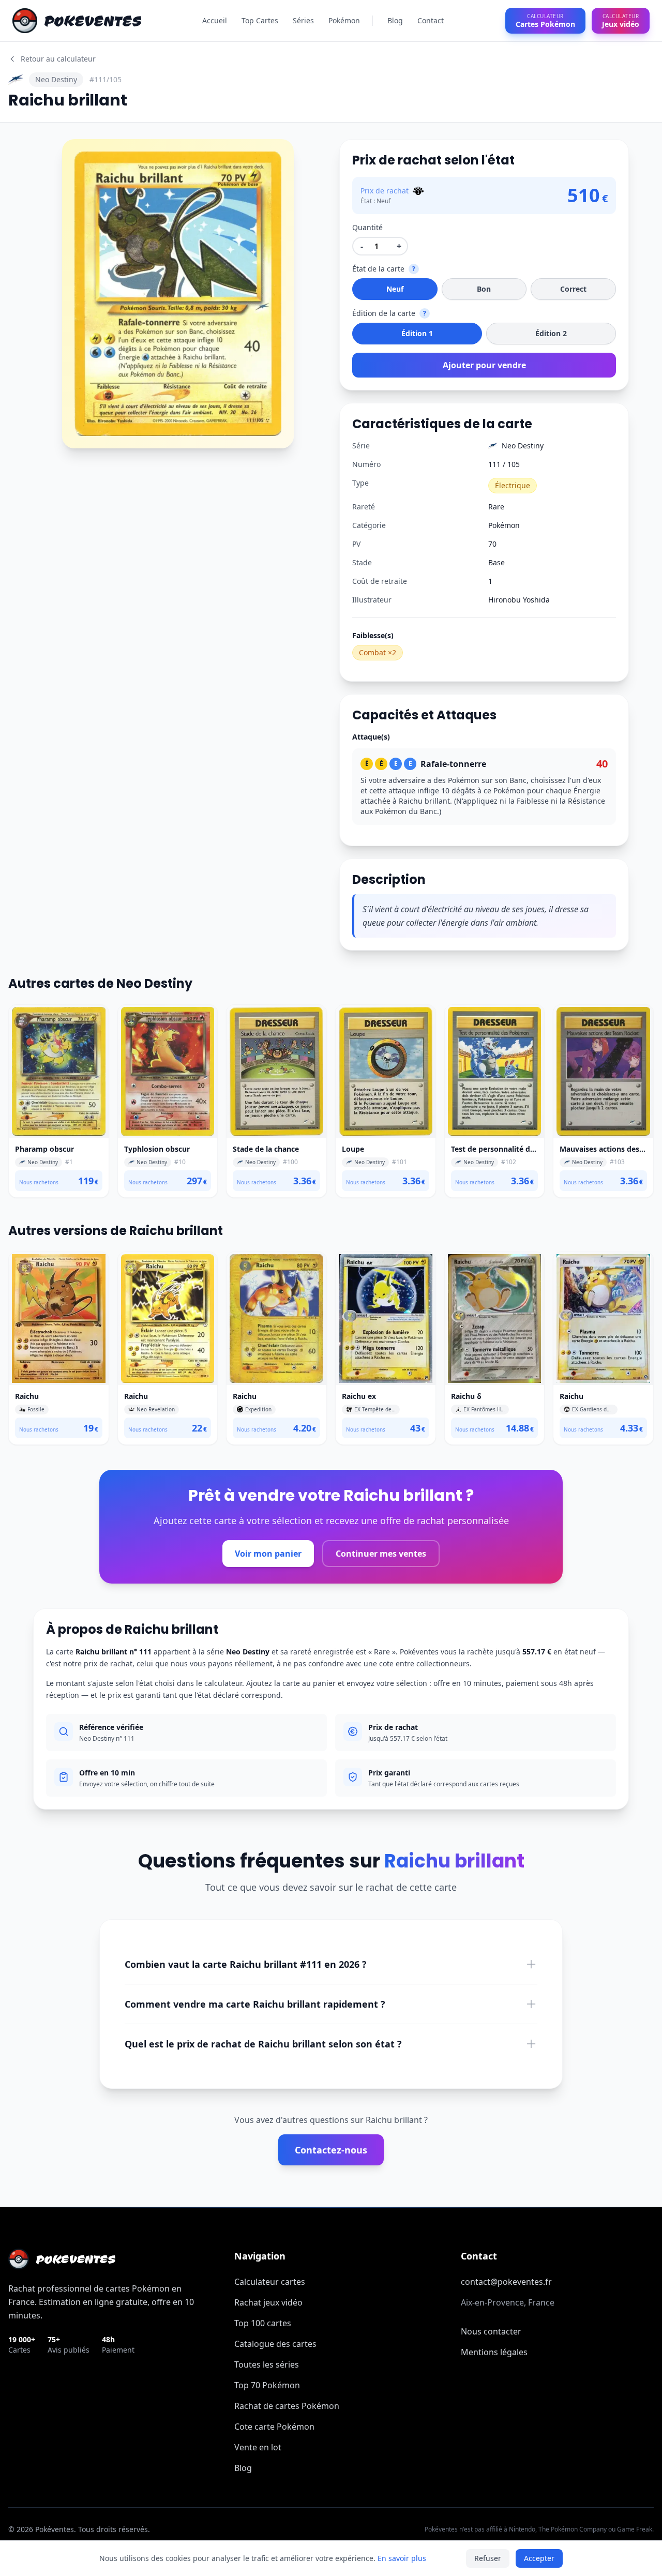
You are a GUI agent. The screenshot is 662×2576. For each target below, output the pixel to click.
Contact (431, 20)
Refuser (488, 2558)
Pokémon (344, 20)
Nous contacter (491, 2331)
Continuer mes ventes (381, 1554)
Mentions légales (494, 2352)
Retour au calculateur (58, 59)
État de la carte (378, 269)
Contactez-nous (331, 2150)
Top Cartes (260, 20)
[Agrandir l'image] (77, 154)
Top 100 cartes (263, 2323)
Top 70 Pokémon (267, 2385)
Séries (303, 20)
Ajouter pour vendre (484, 365)
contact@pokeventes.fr (506, 2282)
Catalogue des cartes (275, 2344)
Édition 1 (417, 333)
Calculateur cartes (270, 2282)
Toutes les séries (267, 2364)
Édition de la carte (384, 313)
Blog (395, 20)
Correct (573, 289)
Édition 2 (551, 333)
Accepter (539, 2558)
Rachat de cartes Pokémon (287, 2406)
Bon (484, 289)
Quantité (367, 227)
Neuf (395, 289)
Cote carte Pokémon (274, 2427)
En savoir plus (402, 2558)
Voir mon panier (268, 1554)
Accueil (215, 20)
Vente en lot (258, 2447)
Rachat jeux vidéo (268, 2302)
